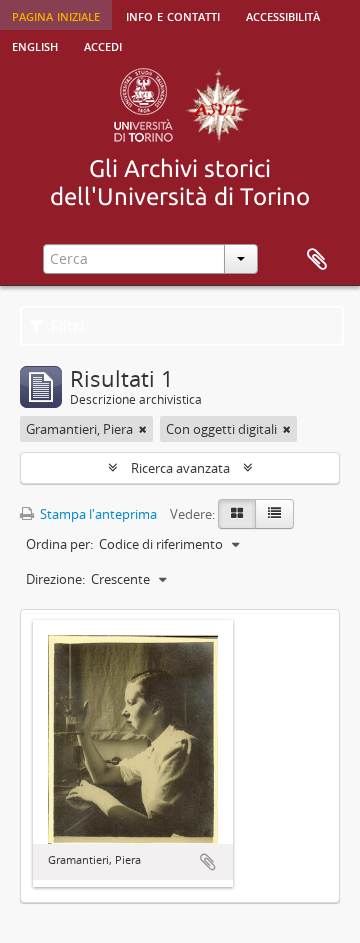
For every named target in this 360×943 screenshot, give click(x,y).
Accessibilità (283, 15)
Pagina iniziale (56, 15)
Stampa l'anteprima (97, 514)
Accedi (103, 45)
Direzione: (55, 579)
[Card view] (237, 514)
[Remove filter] (143, 429)
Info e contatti (173, 15)
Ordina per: (59, 544)
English (35, 45)
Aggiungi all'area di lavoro (208, 862)
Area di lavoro (317, 260)
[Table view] (274, 514)
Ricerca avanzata (180, 468)
